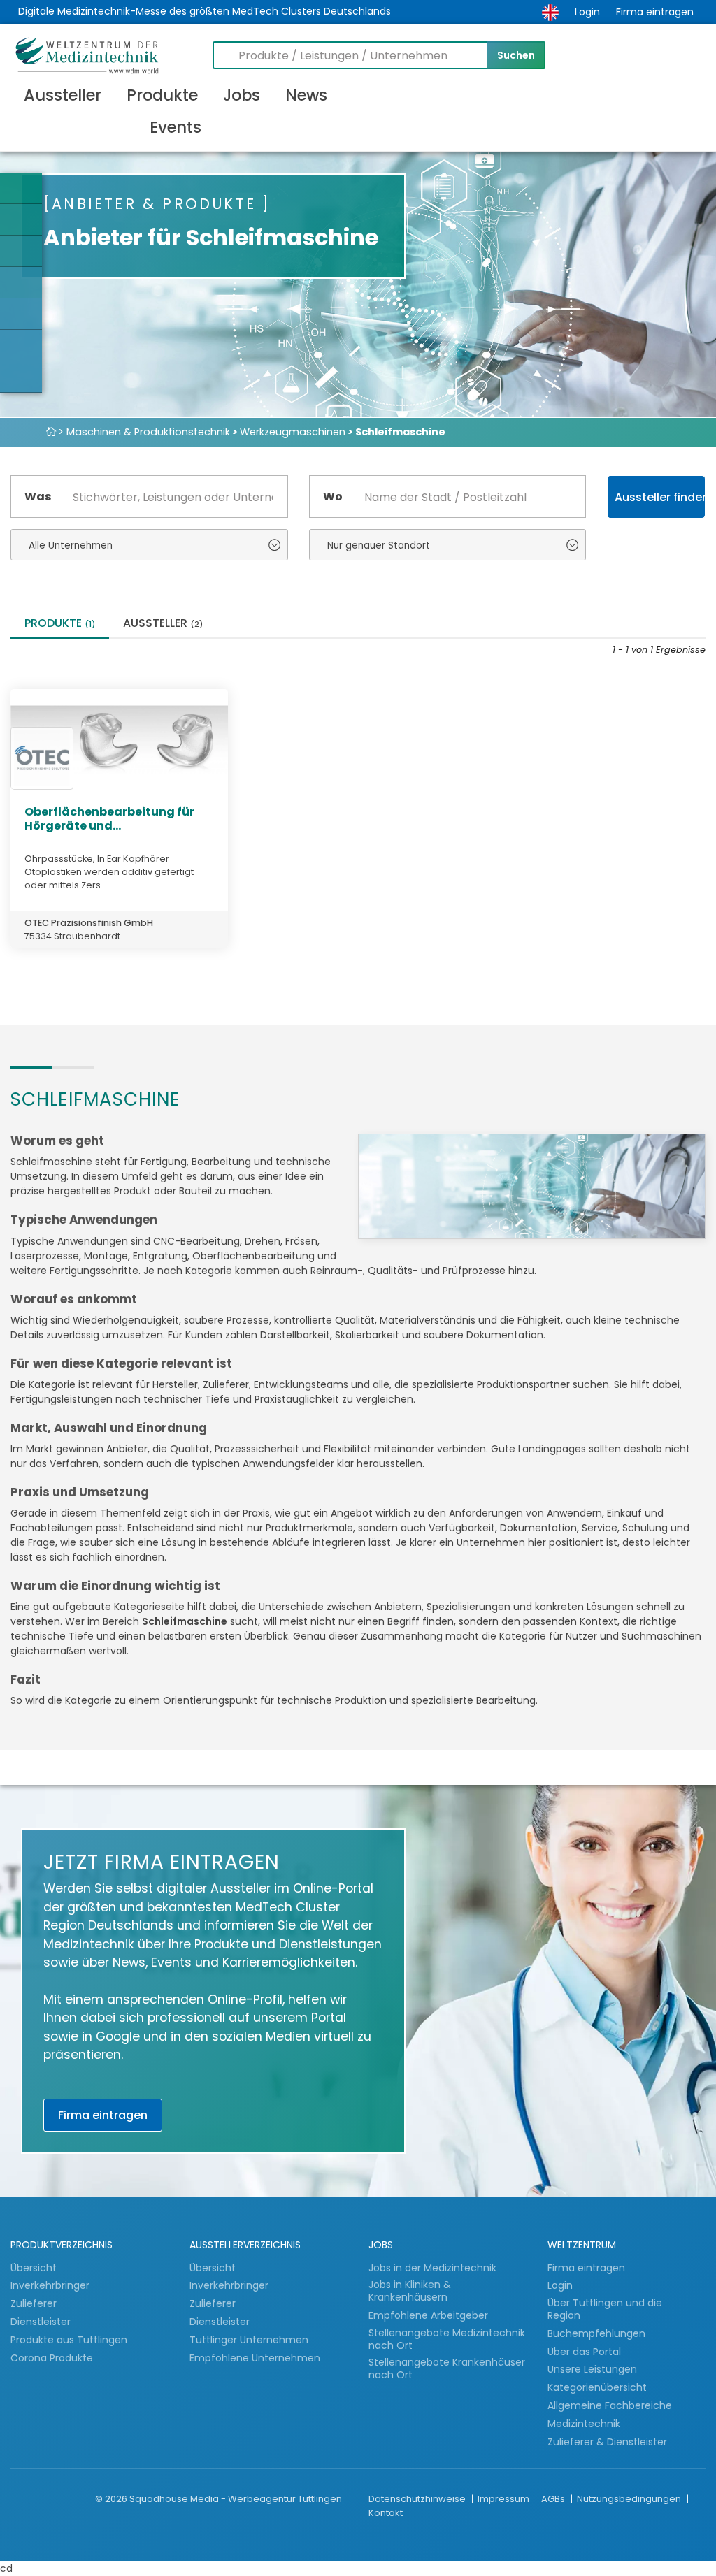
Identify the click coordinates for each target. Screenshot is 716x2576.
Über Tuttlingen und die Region (605, 2309)
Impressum (504, 2499)
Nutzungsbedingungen (630, 2499)
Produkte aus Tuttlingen (69, 2340)
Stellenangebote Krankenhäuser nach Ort (447, 2369)
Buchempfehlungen (596, 2333)
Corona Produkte (52, 2358)
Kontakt (386, 2513)
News (306, 95)
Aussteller (63, 95)
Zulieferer (35, 2303)
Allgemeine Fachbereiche (610, 2405)
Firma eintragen (655, 12)
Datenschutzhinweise (418, 2499)
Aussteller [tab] (163, 624)
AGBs (554, 2499)
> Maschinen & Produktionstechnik (144, 432)
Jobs (242, 95)
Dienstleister (42, 2322)
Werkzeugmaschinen (293, 432)
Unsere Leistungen (592, 2369)
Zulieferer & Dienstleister (607, 2442)
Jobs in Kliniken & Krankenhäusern (410, 2291)
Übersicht (34, 2268)
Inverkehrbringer (51, 2285)
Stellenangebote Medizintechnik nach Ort (447, 2339)
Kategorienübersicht (597, 2387)
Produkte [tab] (60, 624)
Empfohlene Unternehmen (255, 2358)
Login (587, 12)
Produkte (162, 95)
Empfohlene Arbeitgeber (428, 2315)
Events (176, 127)
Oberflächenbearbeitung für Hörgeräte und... (109, 818)
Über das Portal (584, 2352)
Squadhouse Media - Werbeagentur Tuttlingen (236, 2499)
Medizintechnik (584, 2424)
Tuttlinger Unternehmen (249, 2340)
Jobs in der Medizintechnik (432, 2268)
